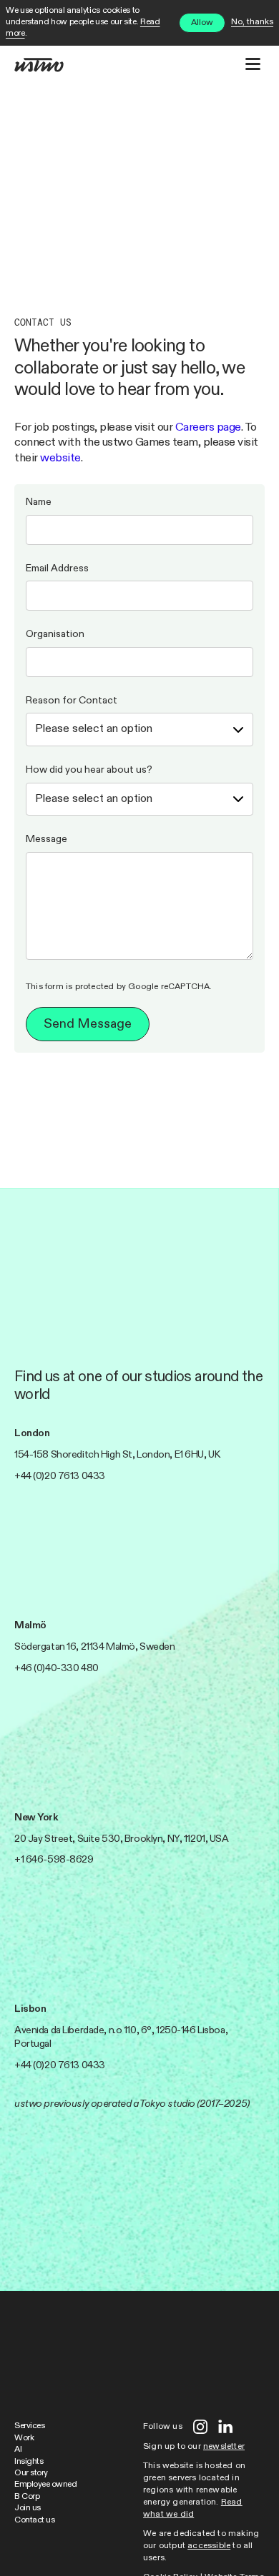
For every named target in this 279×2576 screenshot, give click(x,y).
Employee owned (45, 2485)
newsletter (224, 2447)
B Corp (27, 2497)
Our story (31, 2473)
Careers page (208, 427)
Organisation (55, 634)
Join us (28, 2508)
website (60, 458)
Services (29, 2426)
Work (24, 2438)
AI (18, 2450)
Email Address (57, 568)
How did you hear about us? (89, 770)
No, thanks (252, 22)
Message (46, 839)
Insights (29, 2462)
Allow (202, 23)
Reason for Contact (72, 701)
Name (39, 502)
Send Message (88, 1024)
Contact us (34, 2520)
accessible (209, 2546)
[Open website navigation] (253, 64)
